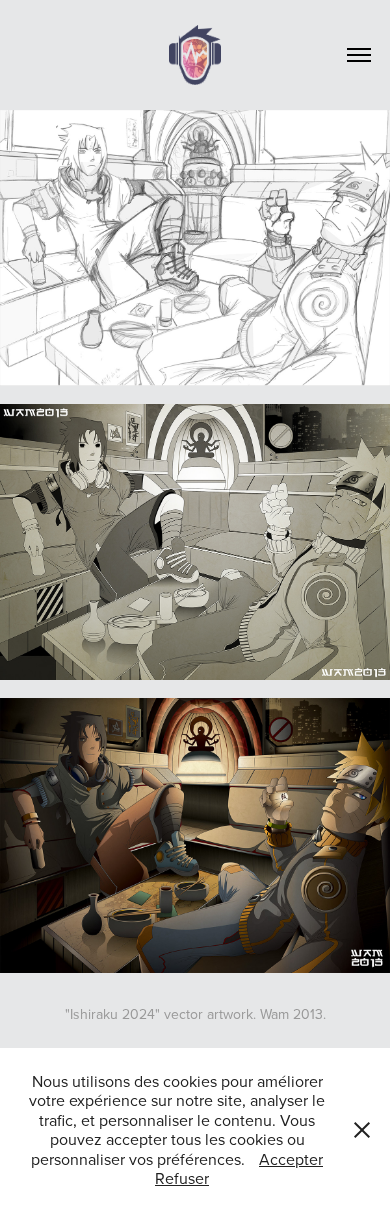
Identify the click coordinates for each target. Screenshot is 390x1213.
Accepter (291, 1159)
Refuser (182, 1178)
